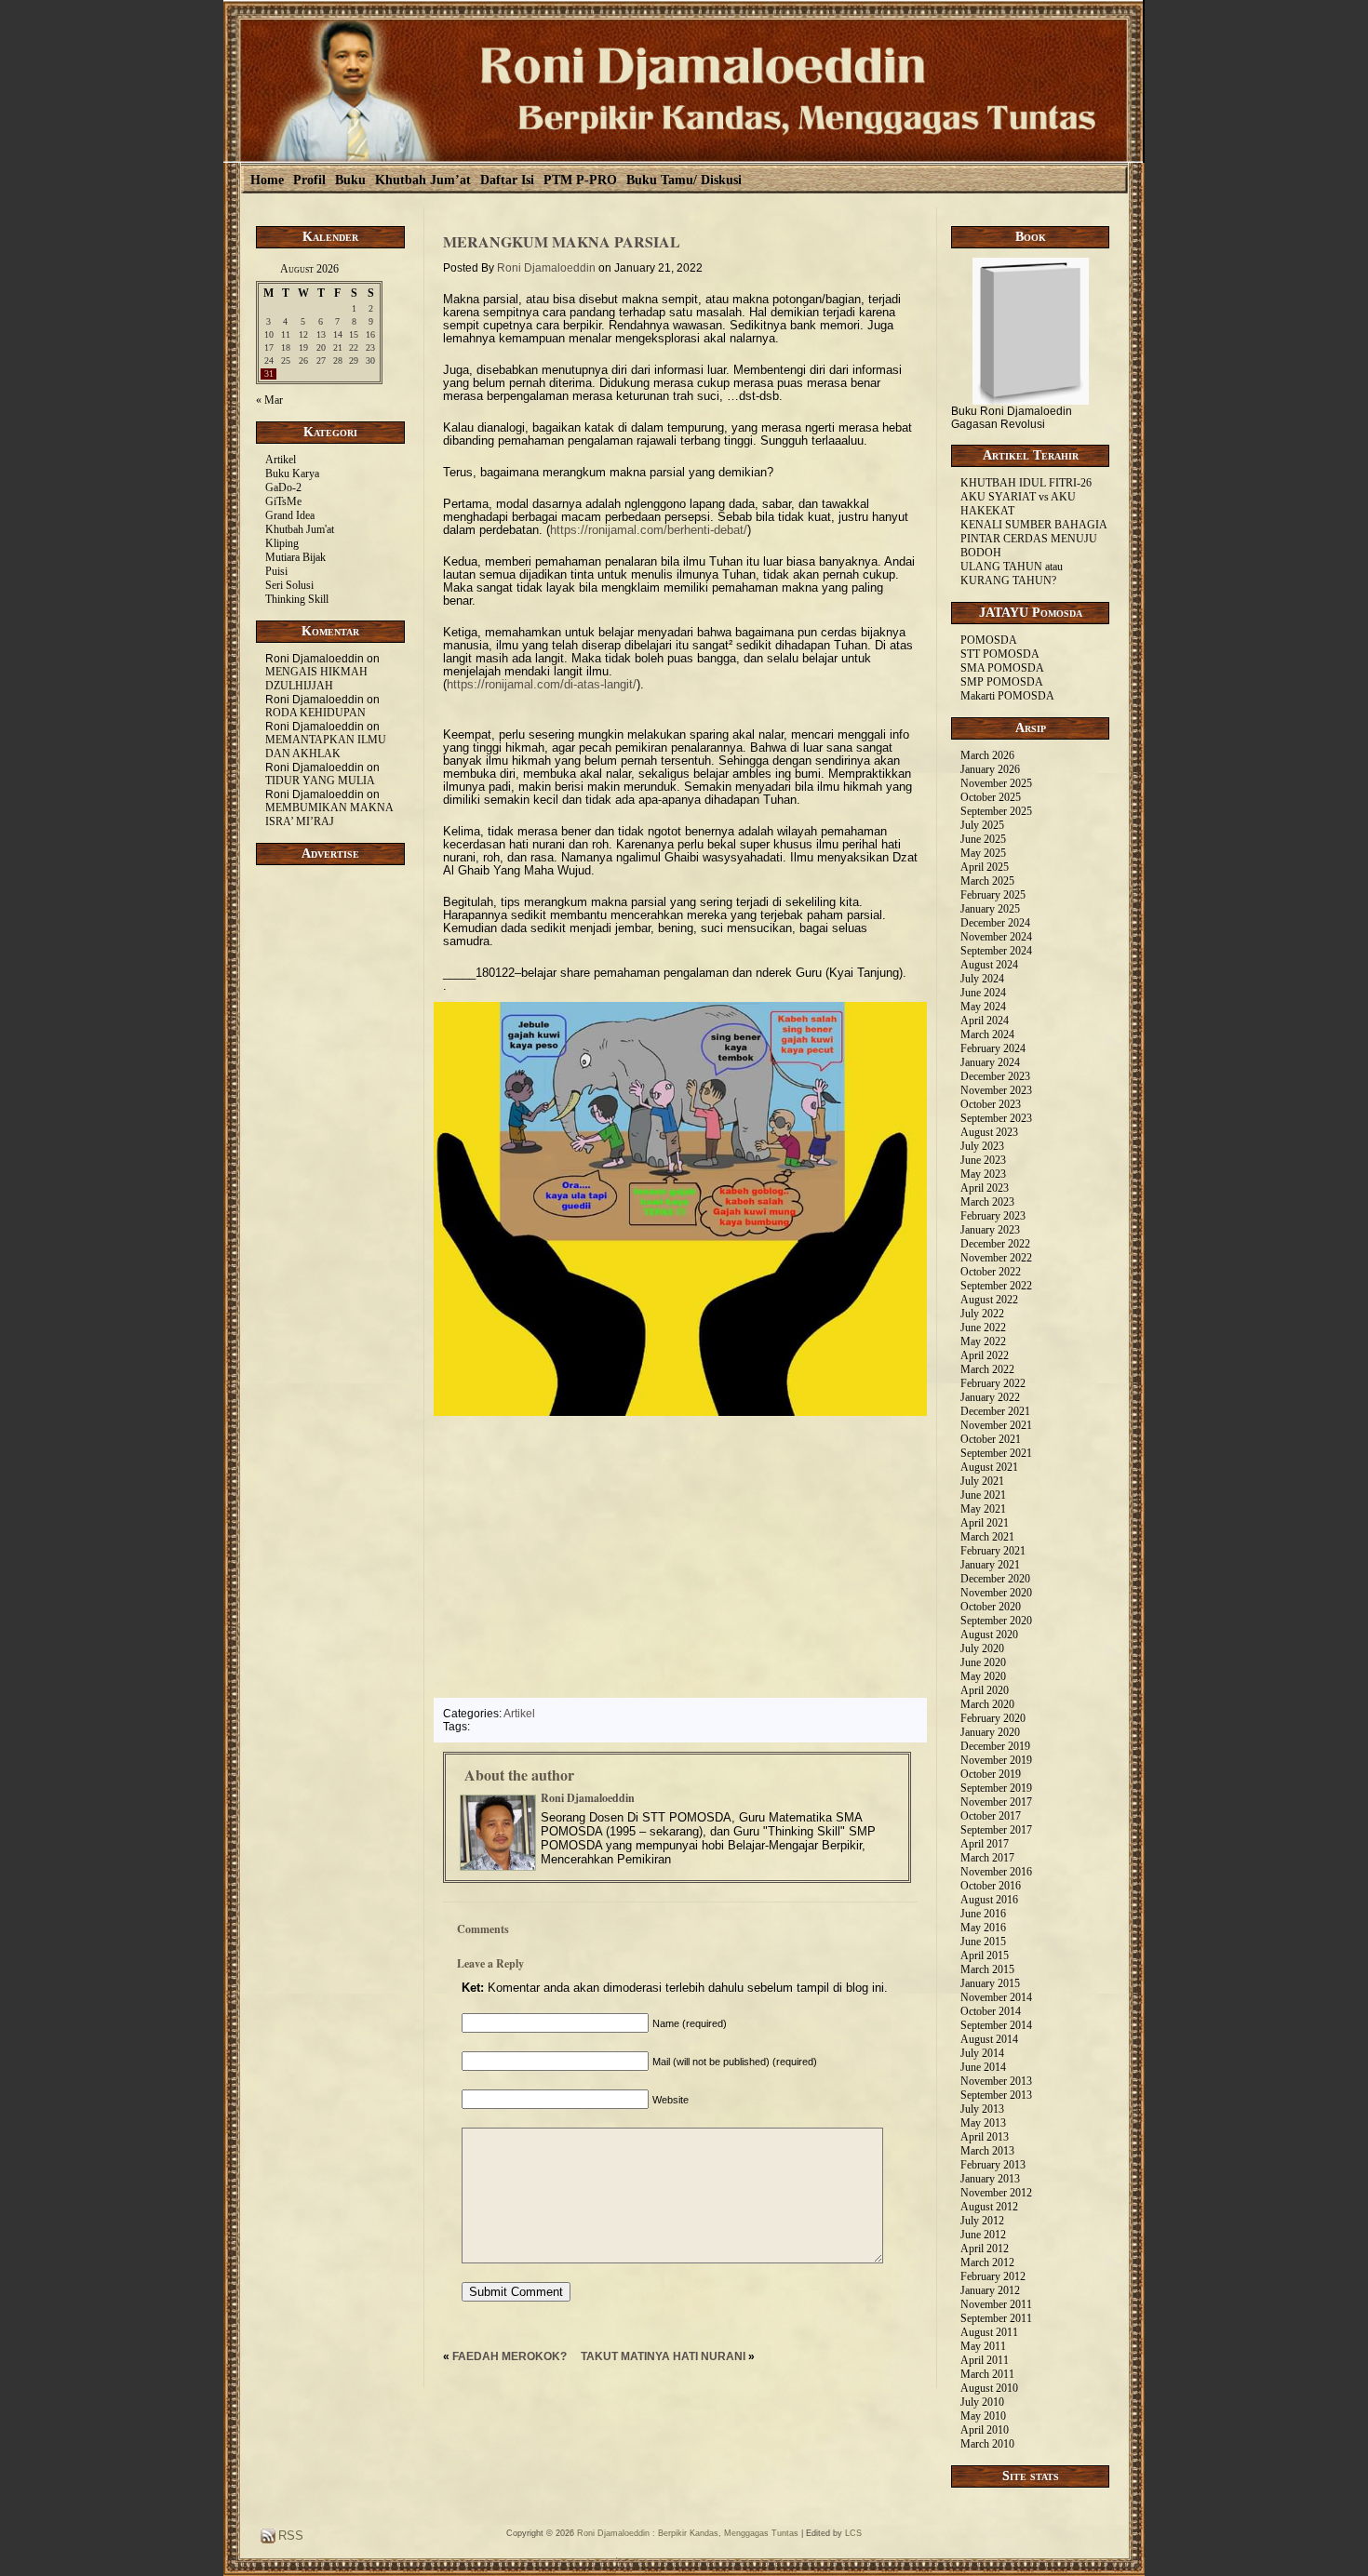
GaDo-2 (283, 487)
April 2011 (985, 2360)
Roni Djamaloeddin (546, 268)
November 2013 (996, 2081)
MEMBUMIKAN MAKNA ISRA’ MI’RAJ (329, 814)
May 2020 (983, 1676)
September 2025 (996, 811)
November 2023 (996, 1090)
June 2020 (983, 1662)
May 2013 (983, 2123)
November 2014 (996, 1997)
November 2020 (996, 1593)
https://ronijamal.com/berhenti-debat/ (649, 530)
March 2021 (987, 1537)
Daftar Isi (507, 180)
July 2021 (982, 1481)
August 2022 (989, 1300)
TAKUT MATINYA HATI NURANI (663, 2356)
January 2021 (990, 1565)
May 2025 (983, 853)
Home (267, 180)
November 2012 (996, 2193)
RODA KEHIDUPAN (315, 713)
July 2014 (982, 2053)
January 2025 (990, 909)
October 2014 (991, 2011)
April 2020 (985, 1690)
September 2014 (996, 2025)
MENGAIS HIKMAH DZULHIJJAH (316, 679)
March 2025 (987, 881)
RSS (289, 2536)
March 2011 (987, 2374)
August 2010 (989, 2388)
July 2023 (982, 1146)
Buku (350, 180)
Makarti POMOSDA (1007, 696)
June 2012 (983, 2235)
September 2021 (996, 1453)
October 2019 (991, 1774)
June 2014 (983, 2067)
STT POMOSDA (1000, 654)
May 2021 (983, 1509)
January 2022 (990, 1397)
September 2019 (996, 1788)
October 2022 (991, 1272)
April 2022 (985, 1355)
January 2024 (990, 1062)
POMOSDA (989, 640)
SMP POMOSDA (1002, 682)
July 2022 (982, 1314)
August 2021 (989, 1467)
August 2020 (989, 1635)
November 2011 (996, 2304)
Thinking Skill (297, 599)
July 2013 (982, 2109)
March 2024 (987, 1034)
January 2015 (990, 1983)
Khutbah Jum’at (423, 180)
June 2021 (983, 1495)
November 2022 (996, 1258)
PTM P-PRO (580, 180)
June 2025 (983, 839)
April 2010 (985, 2430)
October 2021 (991, 1439)
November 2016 (996, 1872)
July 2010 (982, 2402)
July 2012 (982, 2221)
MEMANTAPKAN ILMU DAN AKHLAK (326, 747)
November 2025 (996, 783)
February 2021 (993, 1551)
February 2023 (993, 1216)
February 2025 (993, 895)
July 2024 (982, 979)
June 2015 (983, 1942)
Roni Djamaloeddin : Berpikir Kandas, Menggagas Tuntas (688, 2533)
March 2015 (987, 1969)
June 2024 (983, 993)
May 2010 (983, 2416)
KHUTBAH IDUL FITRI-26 (1026, 483)
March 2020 (987, 1704)
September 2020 (996, 1621)
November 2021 (996, 1425)
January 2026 (990, 769)
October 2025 (991, 797)
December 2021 (995, 1411)
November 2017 (996, 1802)
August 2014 (989, 2039)
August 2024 (989, 965)
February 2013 (993, 2165)
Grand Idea (290, 515)
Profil (309, 180)
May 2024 (983, 1007)
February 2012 (993, 2276)
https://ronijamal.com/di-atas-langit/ (542, 684)
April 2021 (985, 1523)
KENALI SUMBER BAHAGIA (1034, 525)
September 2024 (996, 951)
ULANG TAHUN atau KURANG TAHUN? (1012, 574)
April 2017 (985, 1844)
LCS (853, 2533)
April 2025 (985, 867)
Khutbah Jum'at (300, 529)
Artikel (281, 460)
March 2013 (987, 2151)
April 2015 (985, 1955)
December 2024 (995, 923)
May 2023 (983, 1174)
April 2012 (985, 2249)
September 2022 (996, 1286)
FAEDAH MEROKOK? (510, 2356)
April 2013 (985, 2137)
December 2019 (995, 1746)
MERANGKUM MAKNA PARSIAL (562, 241)
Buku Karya (292, 474)
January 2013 (990, 2179)
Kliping (282, 543)
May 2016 (983, 1928)
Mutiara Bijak (295, 557)
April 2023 (985, 1188)
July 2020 (982, 1648)
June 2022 (983, 1328)
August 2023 (989, 1132)
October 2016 (991, 1886)
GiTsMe (283, 501)
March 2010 (987, 2444)
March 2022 (987, 1369)
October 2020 (991, 1607)
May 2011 (983, 2346)
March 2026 (987, 755)
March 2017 (987, 1858)
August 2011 (989, 2332)
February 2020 (993, 1718)
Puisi (276, 571)
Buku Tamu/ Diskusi (684, 180)
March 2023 (987, 1202)
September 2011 (996, 2318)
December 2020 (995, 1579)
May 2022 (983, 1341)
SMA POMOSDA (1002, 668)
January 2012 (990, 2290)
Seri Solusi (289, 585)
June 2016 (983, 1914)
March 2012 (987, 2262)
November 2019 (996, 1760)
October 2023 (991, 1104)
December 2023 (995, 1076)
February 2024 (993, 1048)
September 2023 (996, 1118)
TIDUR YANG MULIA (320, 781)
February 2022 (993, 1383)
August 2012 (989, 2207)
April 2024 (985, 1021)
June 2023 (983, 1160)
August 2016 (989, 1900)
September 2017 (996, 1830)
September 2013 (996, 2095)
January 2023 (990, 1230)
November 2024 (996, 937)
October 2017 (991, 1816)
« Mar (269, 400)
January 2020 (990, 1732)
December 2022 (995, 1244)
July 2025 (982, 825)
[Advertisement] (330, 1189)
